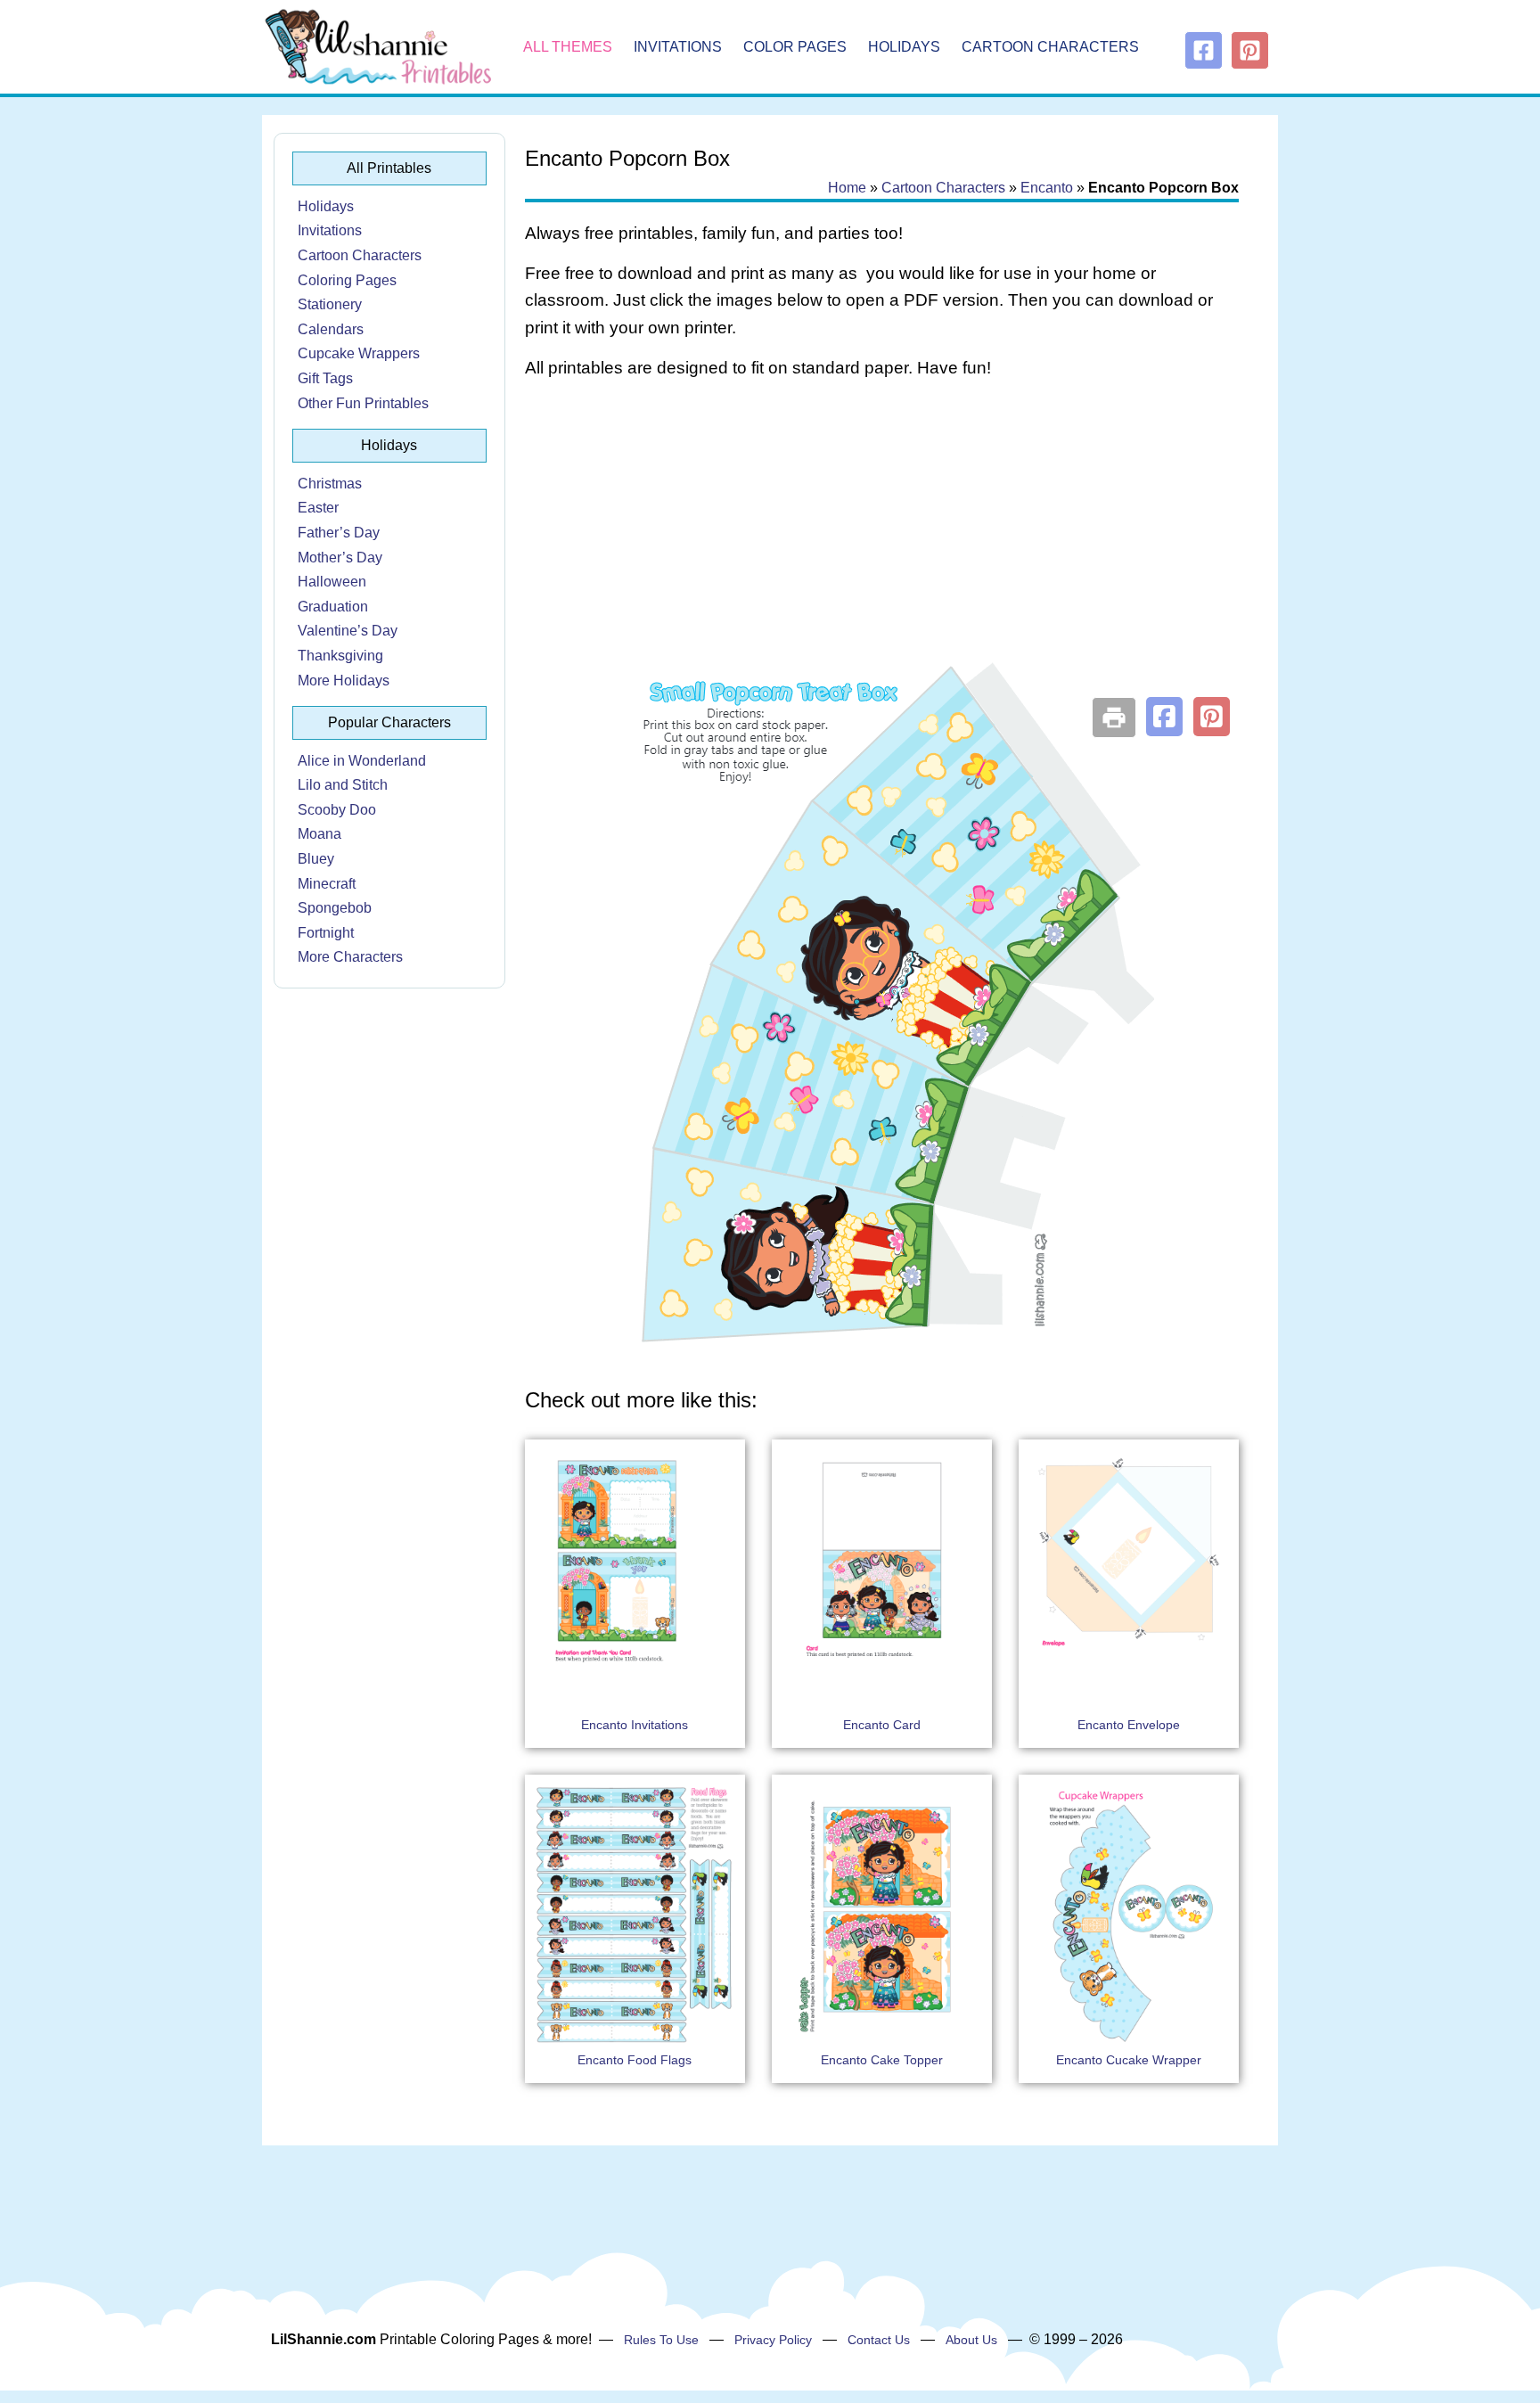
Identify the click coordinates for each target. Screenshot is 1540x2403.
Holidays (904, 47)
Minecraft (327, 884)
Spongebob (335, 908)
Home (847, 188)
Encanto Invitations (635, 1725)
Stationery (330, 304)
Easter (318, 508)
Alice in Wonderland (362, 761)
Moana (319, 834)
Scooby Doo (337, 810)
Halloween (332, 582)
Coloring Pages (347, 280)
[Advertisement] (882, 537)
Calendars (331, 329)
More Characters (350, 957)
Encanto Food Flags (635, 2060)
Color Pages (795, 47)
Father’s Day (339, 533)
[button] (1164, 717)
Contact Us (879, 2340)
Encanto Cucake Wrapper (1129, 2060)
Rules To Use (661, 2340)
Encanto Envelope (1129, 1725)
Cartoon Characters (1050, 47)
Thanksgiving (340, 656)
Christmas (330, 484)
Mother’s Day (340, 558)
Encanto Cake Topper (882, 2060)
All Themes (568, 47)
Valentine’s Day (348, 631)
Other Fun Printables (363, 403)
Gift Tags (325, 378)
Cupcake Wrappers (359, 353)
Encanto (1047, 188)
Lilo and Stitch (343, 785)
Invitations (678, 47)
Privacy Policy (773, 2340)
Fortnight (326, 933)
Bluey (316, 859)
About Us (971, 2340)
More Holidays (344, 681)
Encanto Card (882, 1725)
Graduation (333, 607)
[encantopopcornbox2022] (881, 1350)
